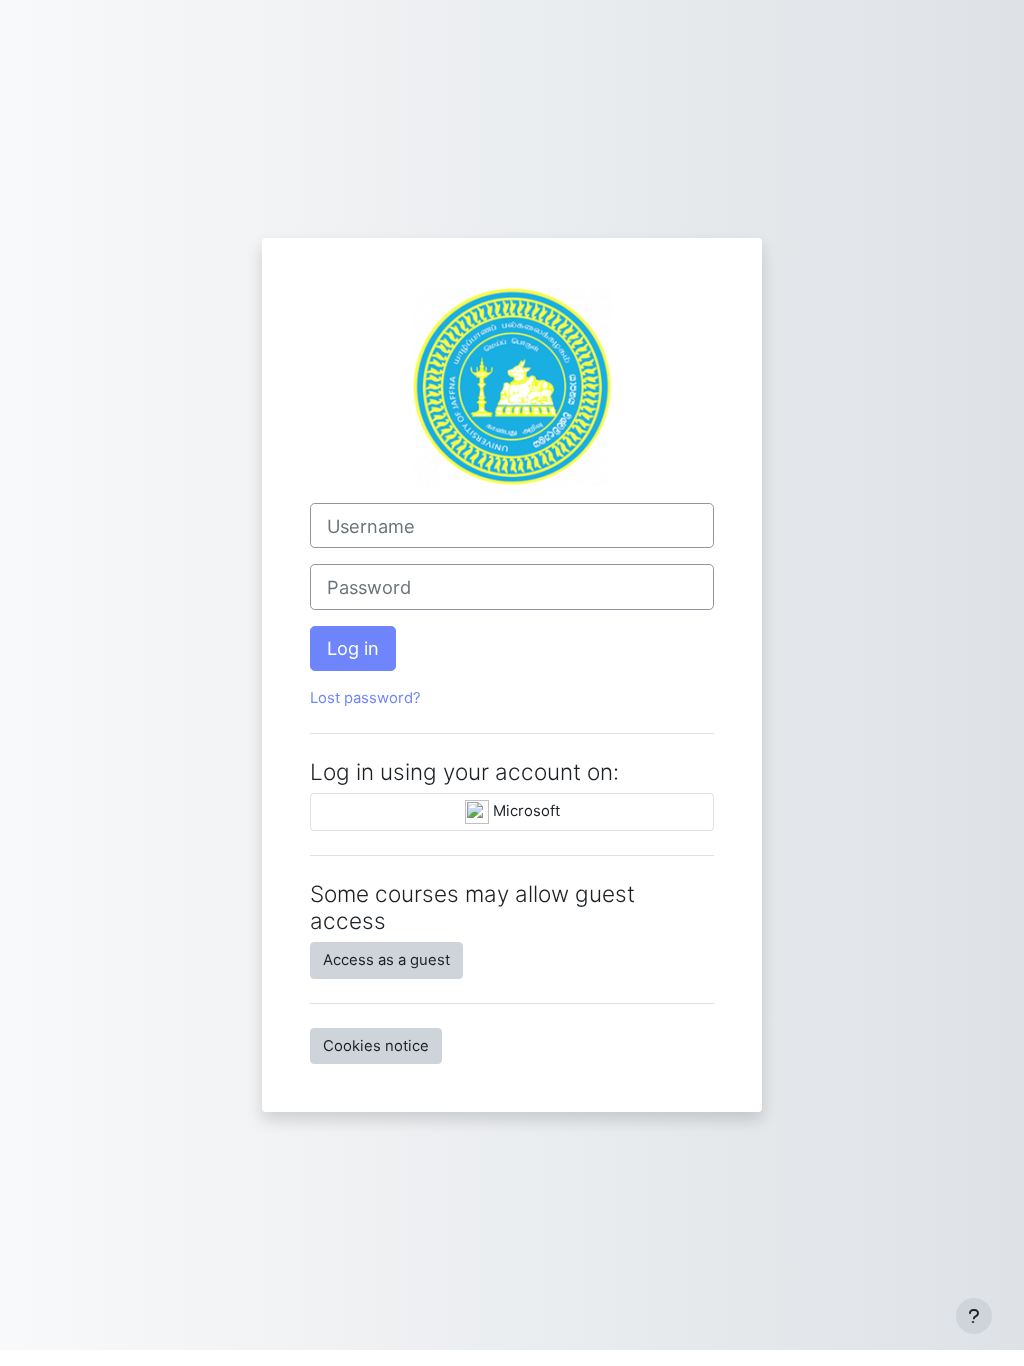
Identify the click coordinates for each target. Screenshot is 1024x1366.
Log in (353, 648)
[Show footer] (974, 1316)
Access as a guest (386, 960)
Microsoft (524, 811)
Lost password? (365, 698)
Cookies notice (376, 1046)
